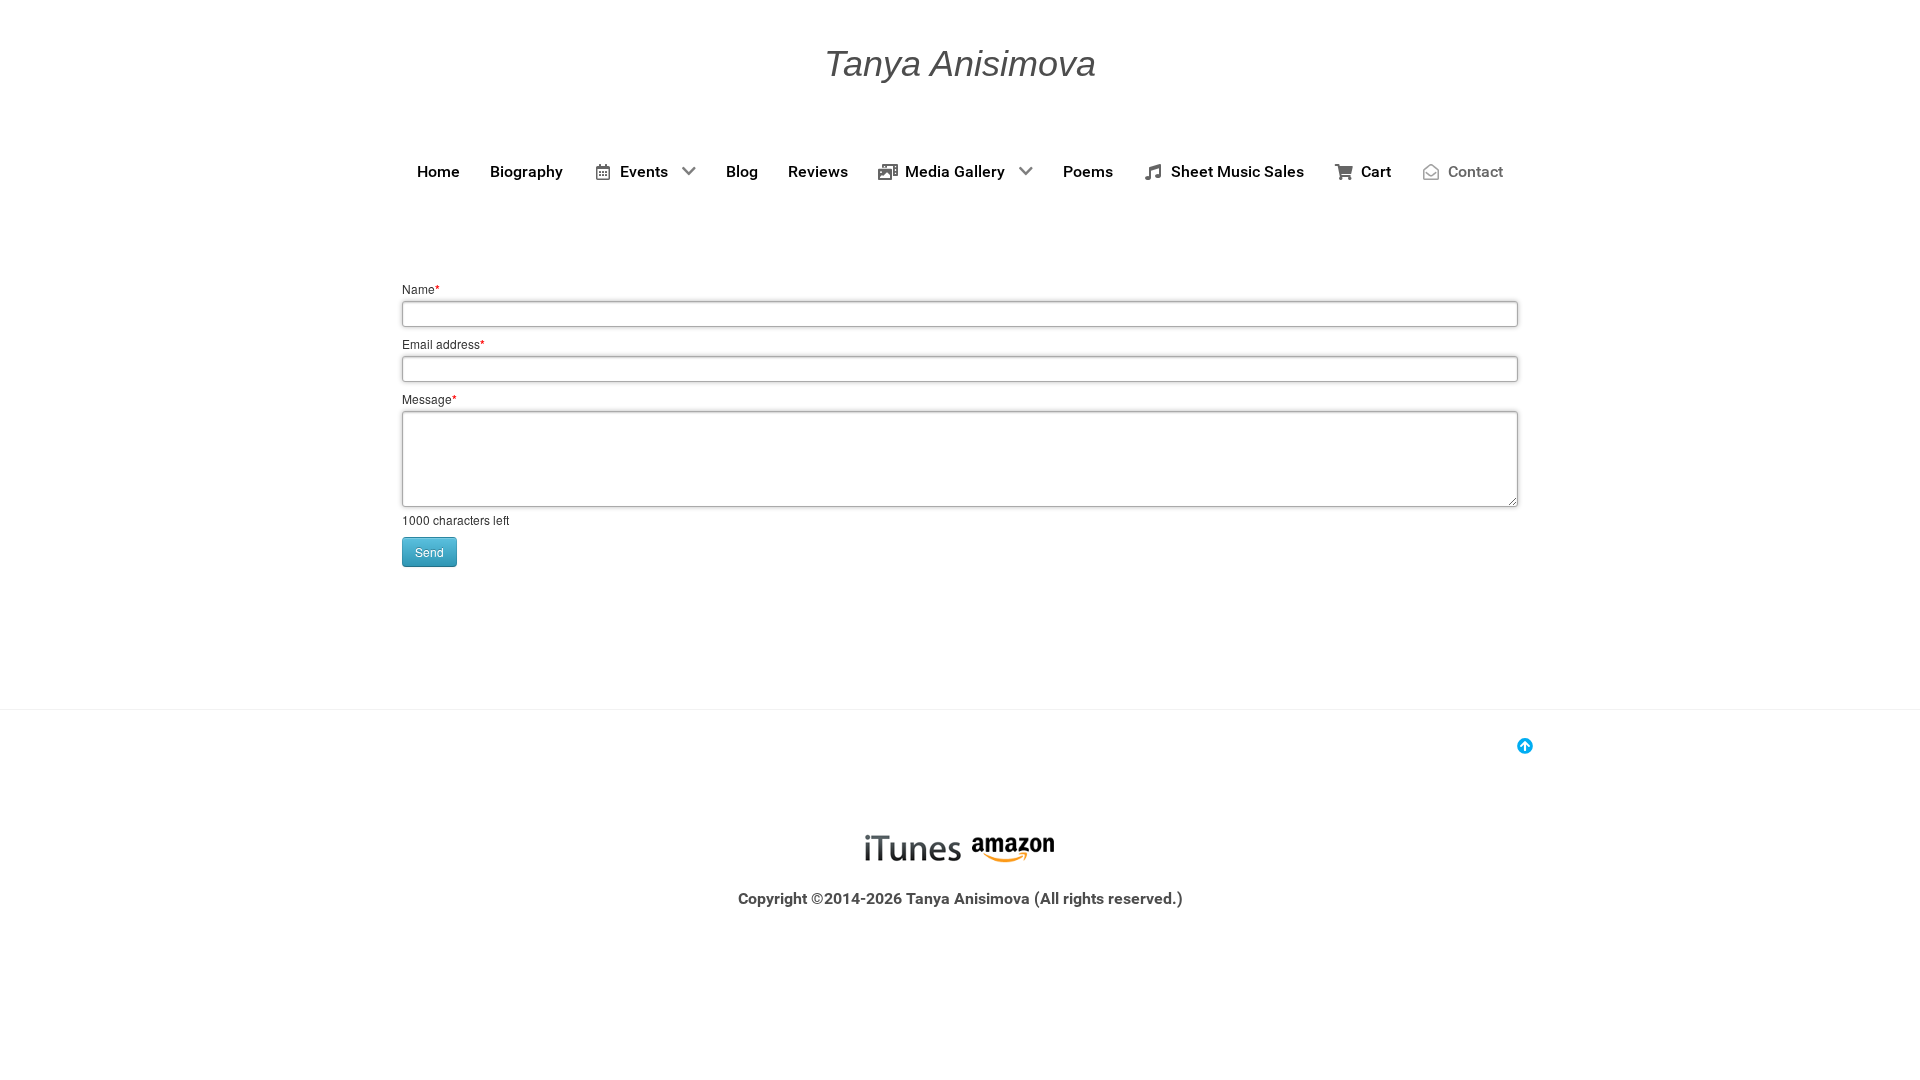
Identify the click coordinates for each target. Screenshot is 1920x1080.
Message (429, 399)
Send (429, 551)
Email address (443, 344)
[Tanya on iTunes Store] (912, 847)
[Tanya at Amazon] (1012, 847)
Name (421, 289)
